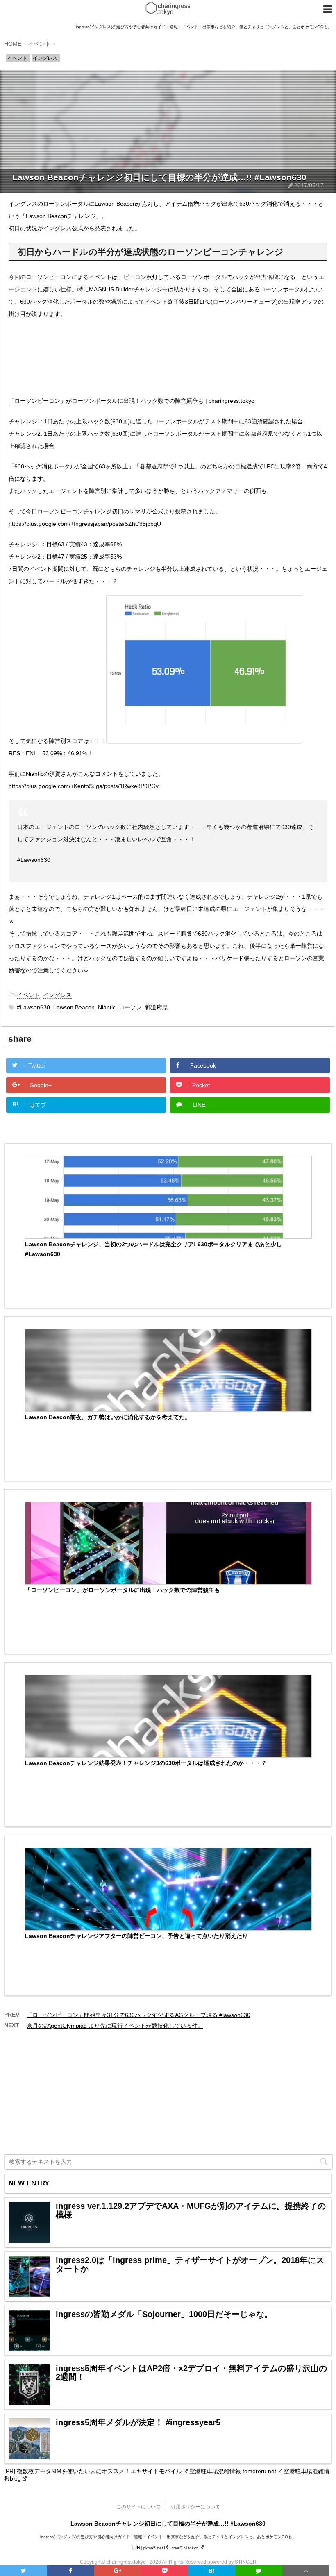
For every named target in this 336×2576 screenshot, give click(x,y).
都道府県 (157, 1007)
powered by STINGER (232, 2562)
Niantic (107, 1007)
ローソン (130, 1007)
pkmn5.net (153, 2548)
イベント (28, 995)
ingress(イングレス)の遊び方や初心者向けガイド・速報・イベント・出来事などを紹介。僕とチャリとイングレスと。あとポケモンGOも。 (168, 2537)
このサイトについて (138, 2507)
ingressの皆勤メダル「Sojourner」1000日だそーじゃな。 (164, 2314)
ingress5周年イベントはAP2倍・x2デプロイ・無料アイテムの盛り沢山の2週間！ (191, 2373)
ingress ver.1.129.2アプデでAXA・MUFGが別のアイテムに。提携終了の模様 (191, 2210)
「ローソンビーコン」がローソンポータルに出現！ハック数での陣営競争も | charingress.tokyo (132, 401)
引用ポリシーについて (195, 2507)
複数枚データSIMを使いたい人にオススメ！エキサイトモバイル (99, 2471)
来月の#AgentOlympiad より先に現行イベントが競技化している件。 (115, 2026)
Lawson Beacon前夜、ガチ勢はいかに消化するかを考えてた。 (108, 1417)
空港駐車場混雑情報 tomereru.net (233, 2471)
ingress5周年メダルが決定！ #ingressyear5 (138, 2423)
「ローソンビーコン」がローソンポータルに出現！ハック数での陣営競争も (123, 1590)
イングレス (57, 995)
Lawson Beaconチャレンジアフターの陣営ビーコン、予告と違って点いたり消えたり (136, 1936)
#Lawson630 (33, 1007)
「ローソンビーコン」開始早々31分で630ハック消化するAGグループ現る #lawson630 (138, 2015)
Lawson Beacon (74, 1007)
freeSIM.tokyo (185, 2548)
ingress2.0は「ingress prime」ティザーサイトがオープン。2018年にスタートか (190, 2265)
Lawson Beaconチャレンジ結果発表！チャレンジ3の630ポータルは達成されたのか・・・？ (146, 1763)
